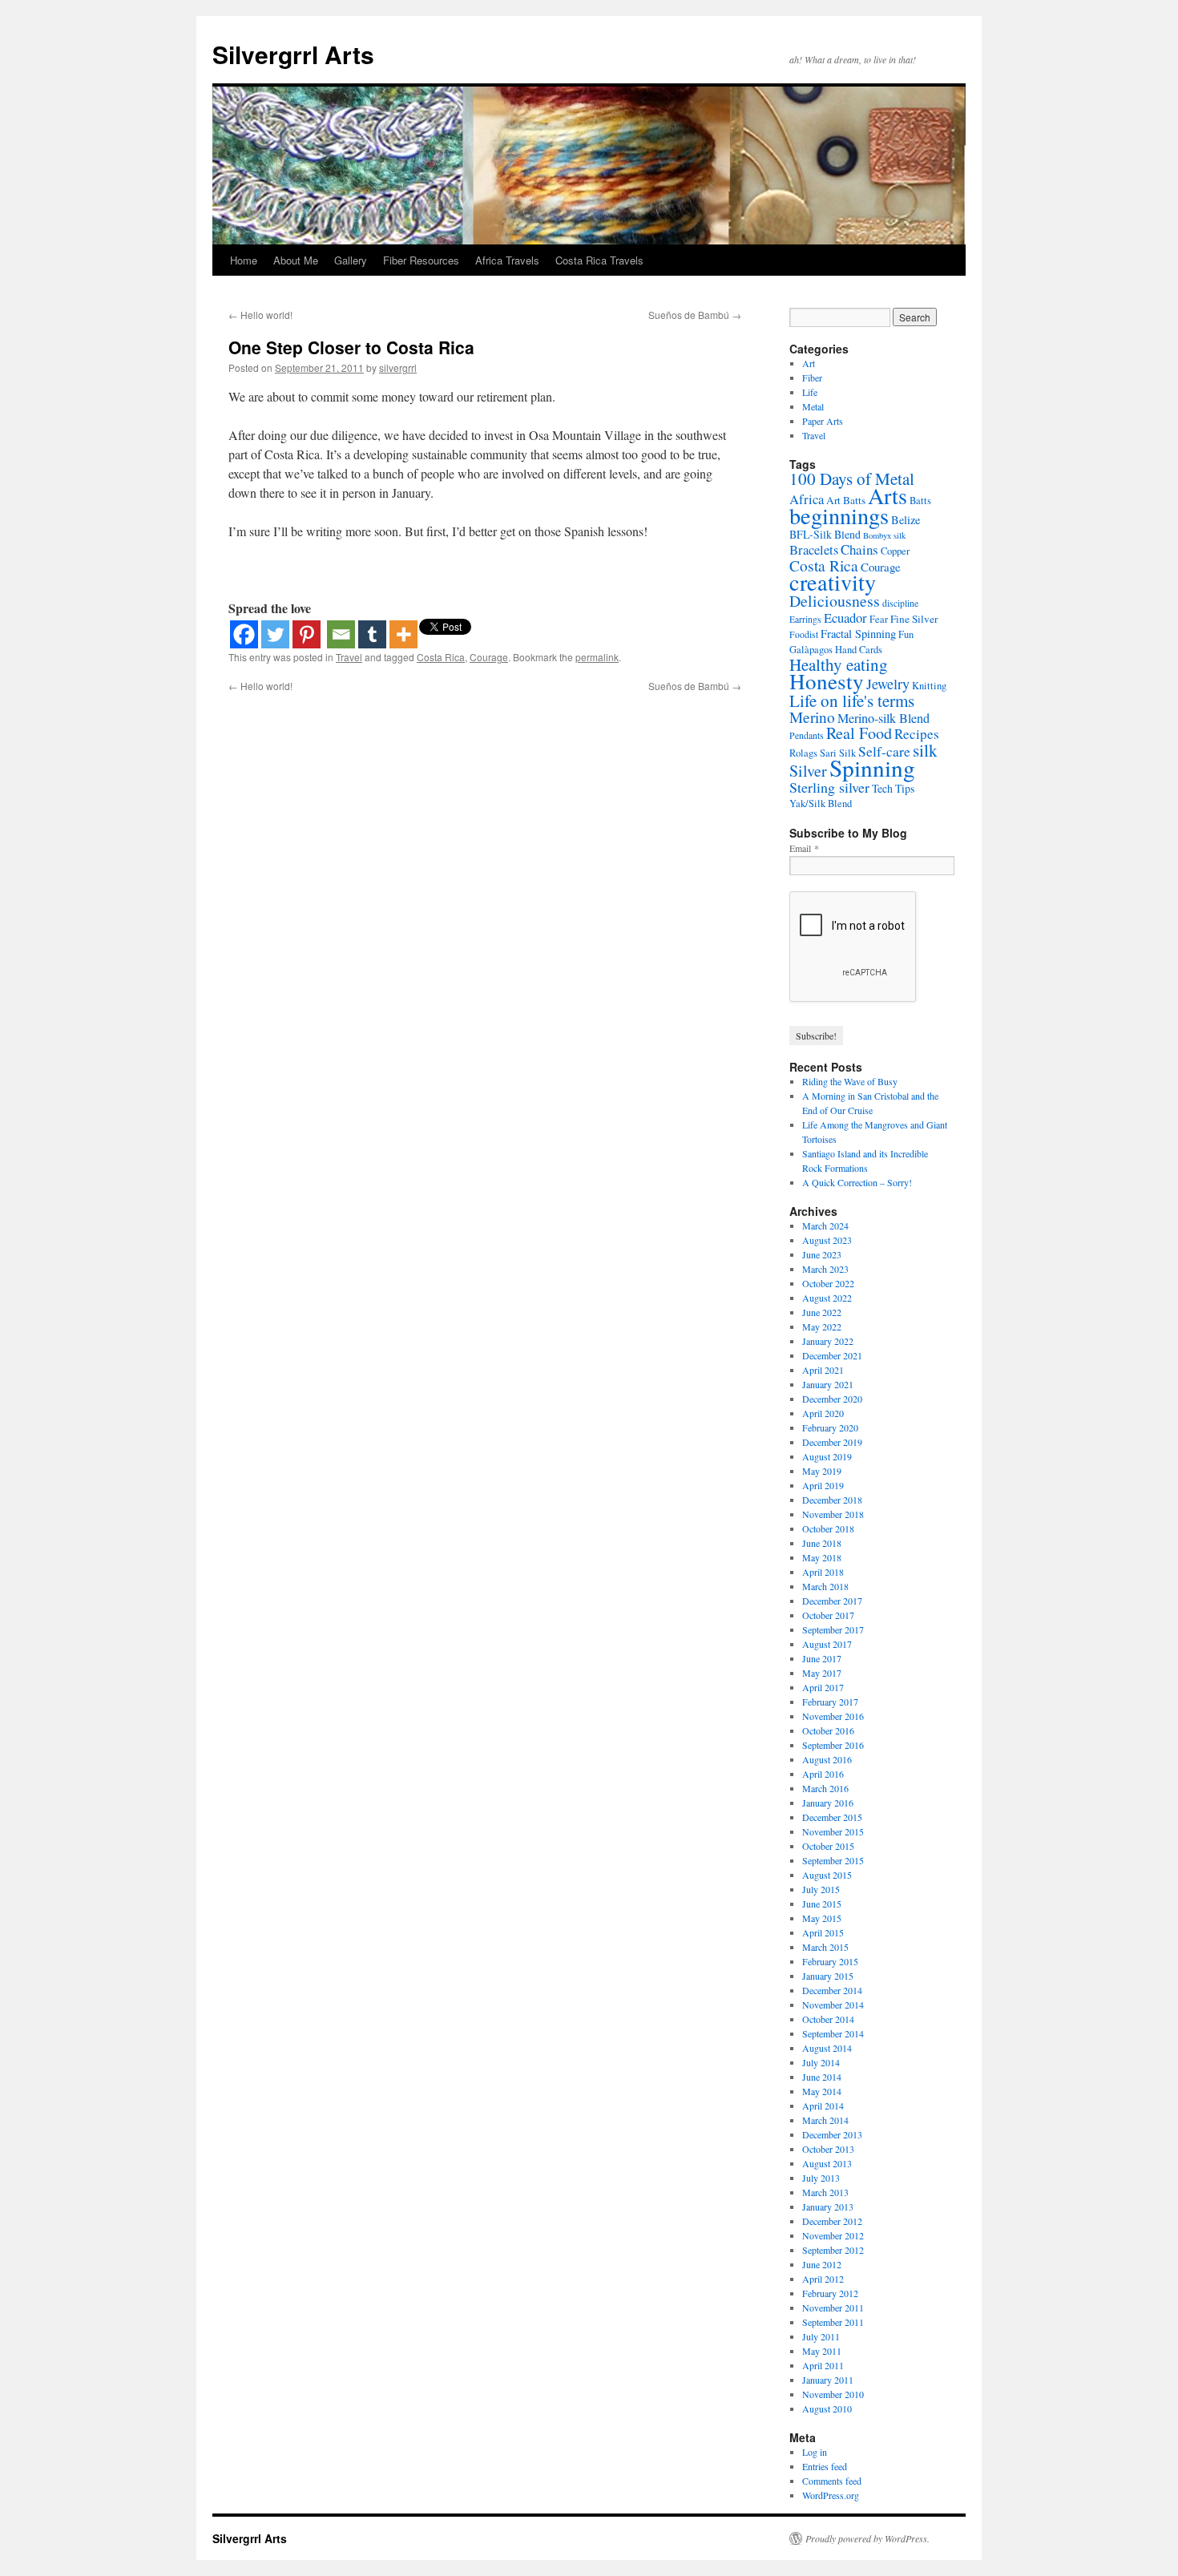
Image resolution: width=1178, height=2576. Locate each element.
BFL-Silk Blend (825, 534)
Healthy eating (839, 664)
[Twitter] (275, 634)
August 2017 (827, 1644)
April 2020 (823, 1413)
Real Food (859, 733)
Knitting (929, 686)
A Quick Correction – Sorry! (857, 1182)
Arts (888, 495)
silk (925, 750)
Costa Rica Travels (599, 260)
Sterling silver (829, 787)
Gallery (351, 260)
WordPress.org (831, 2495)
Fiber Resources (421, 260)
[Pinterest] (307, 634)
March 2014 (825, 2120)
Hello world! (260, 315)
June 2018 (822, 1543)
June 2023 (822, 1254)
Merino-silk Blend (883, 718)
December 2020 (832, 1399)
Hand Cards (859, 650)
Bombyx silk (884, 535)
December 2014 (832, 1990)
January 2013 (828, 2207)
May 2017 (822, 1673)
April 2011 (823, 2365)
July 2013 (821, 2178)
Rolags (803, 753)
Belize (906, 520)
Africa (807, 499)
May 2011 (822, 2351)
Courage (489, 657)
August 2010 (827, 2408)
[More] (403, 634)
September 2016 (833, 1745)
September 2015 (833, 1860)
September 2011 (833, 2322)
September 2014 (833, 2033)
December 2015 (832, 1817)
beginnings (839, 515)
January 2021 (828, 1384)
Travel (349, 657)
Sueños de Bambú (695, 315)
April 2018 (823, 1572)
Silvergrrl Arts (293, 54)
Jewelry (888, 684)
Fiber (812, 378)
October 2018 (828, 1528)
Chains (859, 549)
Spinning (872, 767)
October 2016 (828, 1730)
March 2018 (825, 1586)
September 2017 (833, 1629)
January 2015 (828, 1976)
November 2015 (833, 1831)
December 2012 (832, 2221)
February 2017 (830, 1702)
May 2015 (822, 1918)
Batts (920, 501)
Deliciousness (835, 601)
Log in (815, 2452)
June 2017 (822, 1658)
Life (810, 392)
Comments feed (832, 2481)
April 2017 (823, 1687)
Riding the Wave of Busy (850, 1081)
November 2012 (833, 2235)
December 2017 (832, 1601)
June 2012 (822, 2264)
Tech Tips (893, 788)
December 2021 (832, 1355)
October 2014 (828, 2019)
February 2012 (830, 2293)
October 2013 (828, 2149)
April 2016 (823, 1774)
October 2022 (828, 1283)
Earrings (805, 619)
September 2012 (833, 2250)
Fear (879, 619)
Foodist (804, 634)
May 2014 (822, 2091)
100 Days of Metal (852, 478)
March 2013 (825, 2192)
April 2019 (823, 1485)
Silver (808, 771)
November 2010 (833, 2394)
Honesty (827, 681)
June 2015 (822, 1904)
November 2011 (833, 2307)
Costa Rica (441, 657)
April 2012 (823, 2279)
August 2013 (827, 2163)
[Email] (341, 634)
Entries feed (825, 2466)
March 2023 (825, 1269)
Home (244, 260)
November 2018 (833, 1514)
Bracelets (814, 549)
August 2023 (827, 1240)
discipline (900, 603)
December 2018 (832, 1500)
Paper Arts (823, 421)
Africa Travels (507, 260)
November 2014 (833, 2005)
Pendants (807, 735)
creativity (833, 582)
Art (809, 363)
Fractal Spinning (858, 634)
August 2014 (827, 2048)
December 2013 (832, 2134)
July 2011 (821, 2336)
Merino (812, 717)
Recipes (917, 734)
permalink (597, 657)
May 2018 (822, 1557)
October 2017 (828, 1615)
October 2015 (828, 1846)
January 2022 (828, 1341)
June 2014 (822, 2077)
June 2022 (822, 1312)
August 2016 (827, 1759)
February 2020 (830, 1427)
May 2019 (822, 1471)
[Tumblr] (372, 634)
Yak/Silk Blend (821, 803)
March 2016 (825, 1788)
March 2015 (825, 1947)
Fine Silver (914, 619)
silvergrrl (398, 367)
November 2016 (833, 1716)
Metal (813, 406)
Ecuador (845, 618)
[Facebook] (244, 634)
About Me (296, 260)
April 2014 (823, 2106)
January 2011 (828, 2380)
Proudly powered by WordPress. (867, 2538)
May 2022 (822, 1326)
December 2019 (832, 1442)
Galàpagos (811, 650)
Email (804, 848)
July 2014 (821, 2062)
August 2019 (827, 1456)
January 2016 (828, 1803)
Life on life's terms (852, 701)
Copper (895, 551)
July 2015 (821, 1889)
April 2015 (823, 1932)
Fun (906, 634)
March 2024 (825, 1225)
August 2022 (827, 1298)
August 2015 (827, 1875)
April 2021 (823, 1370)
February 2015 (830, 1961)
